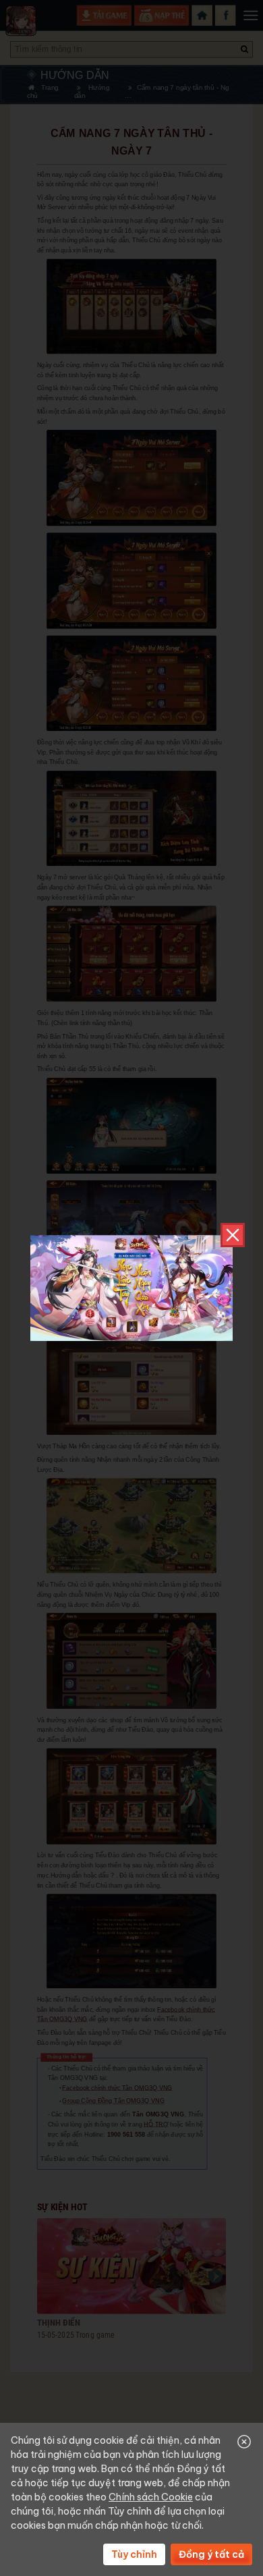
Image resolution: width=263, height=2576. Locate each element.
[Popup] (131, 1288)
